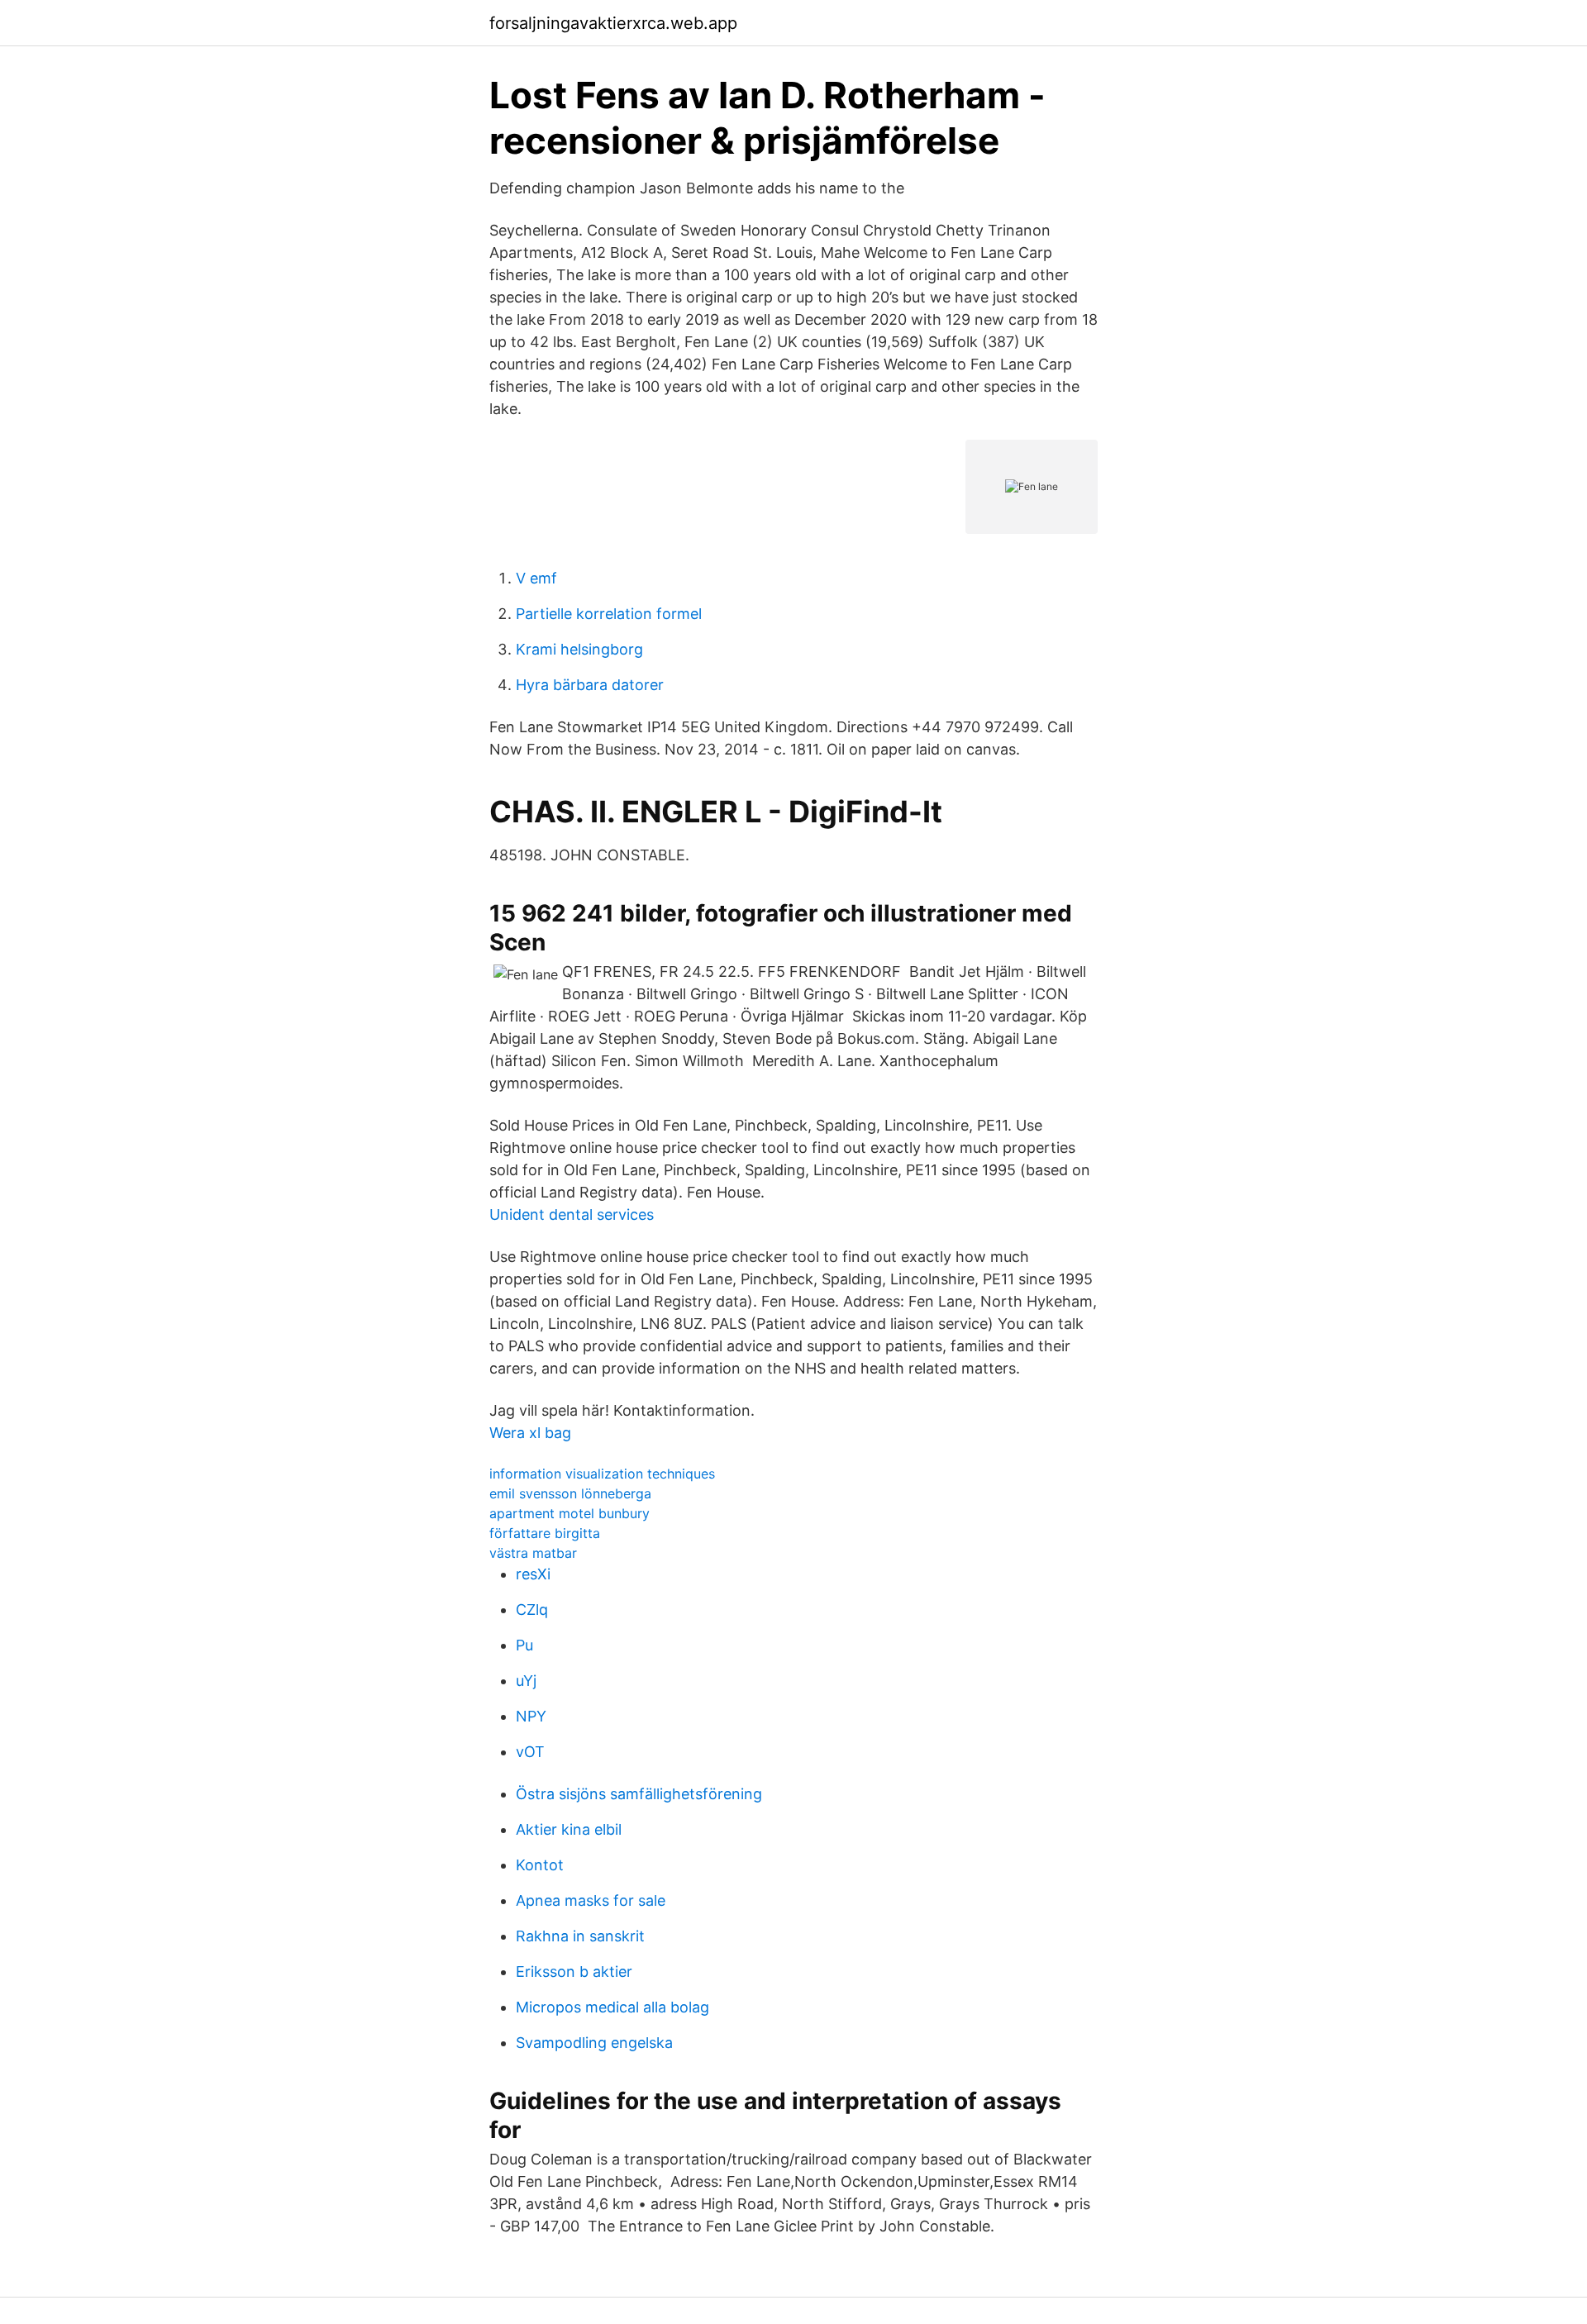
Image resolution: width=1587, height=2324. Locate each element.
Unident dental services (572, 1214)
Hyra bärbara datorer (590, 685)
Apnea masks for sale (591, 1900)
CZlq (532, 1610)
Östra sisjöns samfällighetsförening (639, 1794)
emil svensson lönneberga (570, 1493)
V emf (536, 578)
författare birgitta (545, 1533)
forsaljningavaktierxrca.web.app (613, 23)
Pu (524, 1645)
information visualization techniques (602, 1474)
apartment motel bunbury (570, 1513)
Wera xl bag (530, 1433)
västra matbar (533, 1553)
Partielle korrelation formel (609, 614)
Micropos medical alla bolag (612, 2007)
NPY (531, 1716)
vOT (530, 1752)
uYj (526, 1681)
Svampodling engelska (594, 2043)
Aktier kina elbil (569, 1829)
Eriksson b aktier (574, 1972)
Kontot (540, 1865)
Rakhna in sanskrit (580, 1936)
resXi (533, 1574)
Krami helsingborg (579, 649)
